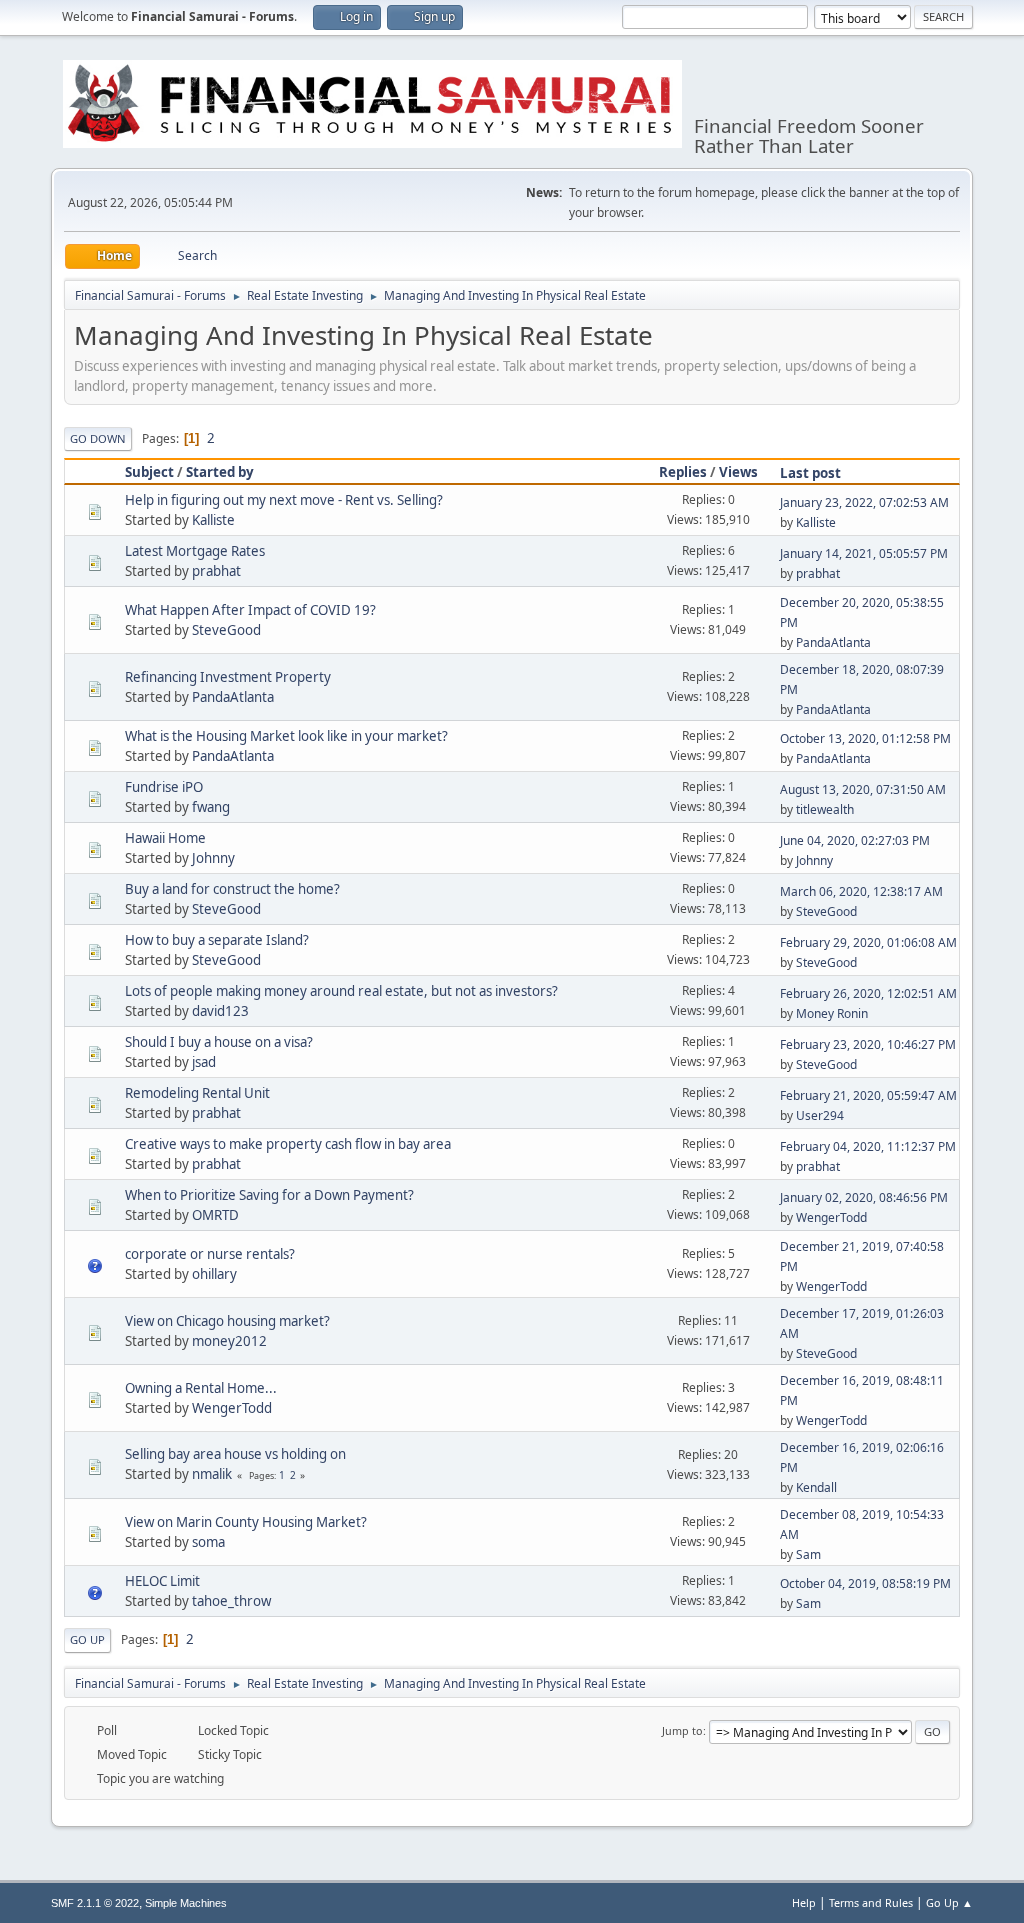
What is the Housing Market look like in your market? (286, 736)
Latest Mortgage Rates (195, 551)
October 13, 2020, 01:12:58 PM (865, 738)
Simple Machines (186, 1903)
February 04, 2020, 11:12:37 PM (868, 1146)
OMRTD (215, 1215)
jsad (204, 1062)
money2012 (229, 1341)
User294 (820, 1115)
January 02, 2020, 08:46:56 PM (864, 1197)
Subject (149, 472)
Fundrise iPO (164, 787)
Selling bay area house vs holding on (235, 1454)
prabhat (216, 571)
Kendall (816, 1487)
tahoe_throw (231, 1601)
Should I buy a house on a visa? (219, 1042)
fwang (211, 807)
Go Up (87, 1639)
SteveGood (226, 630)
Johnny (213, 858)
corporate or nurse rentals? (210, 1254)
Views (738, 472)
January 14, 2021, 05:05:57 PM (864, 553)
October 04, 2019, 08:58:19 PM (865, 1583)
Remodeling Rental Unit (197, 1093)
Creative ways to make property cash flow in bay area (288, 1144)
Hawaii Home (165, 838)
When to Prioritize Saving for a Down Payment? (269, 1195)
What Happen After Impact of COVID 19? (250, 610)
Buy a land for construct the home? (232, 889)
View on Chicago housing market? (227, 1321)
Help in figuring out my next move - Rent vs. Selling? (284, 500)
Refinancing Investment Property (228, 677)
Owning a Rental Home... (201, 1388)
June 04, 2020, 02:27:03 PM (855, 840)
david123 (220, 1011)
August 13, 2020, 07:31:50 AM (863, 789)
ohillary (214, 1274)
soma (208, 1542)
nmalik (212, 1474)
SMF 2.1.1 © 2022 (95, 1903)
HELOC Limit (162, 1581)
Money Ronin (832, 1013)
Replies (683, 472)
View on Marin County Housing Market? (246, 1522)
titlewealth (825, 809)
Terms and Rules (871, 1902)
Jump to (682, 1730)
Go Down (98, 438)
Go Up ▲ (949, 1902)
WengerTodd (831, 1217)
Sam (808, 1554)
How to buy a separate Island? (217, 940)
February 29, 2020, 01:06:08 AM (868, 942)
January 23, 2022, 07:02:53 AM (864, 502)
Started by (220, 472)
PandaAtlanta (833, 642)
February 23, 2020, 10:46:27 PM (868, 1044)
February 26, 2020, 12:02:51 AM (868, 993)
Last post (810, 473)
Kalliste (213, 520)
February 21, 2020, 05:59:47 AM (868, 1095)
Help (804, 1902)
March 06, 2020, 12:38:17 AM (861, 891)
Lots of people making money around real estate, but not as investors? (341, 991)
